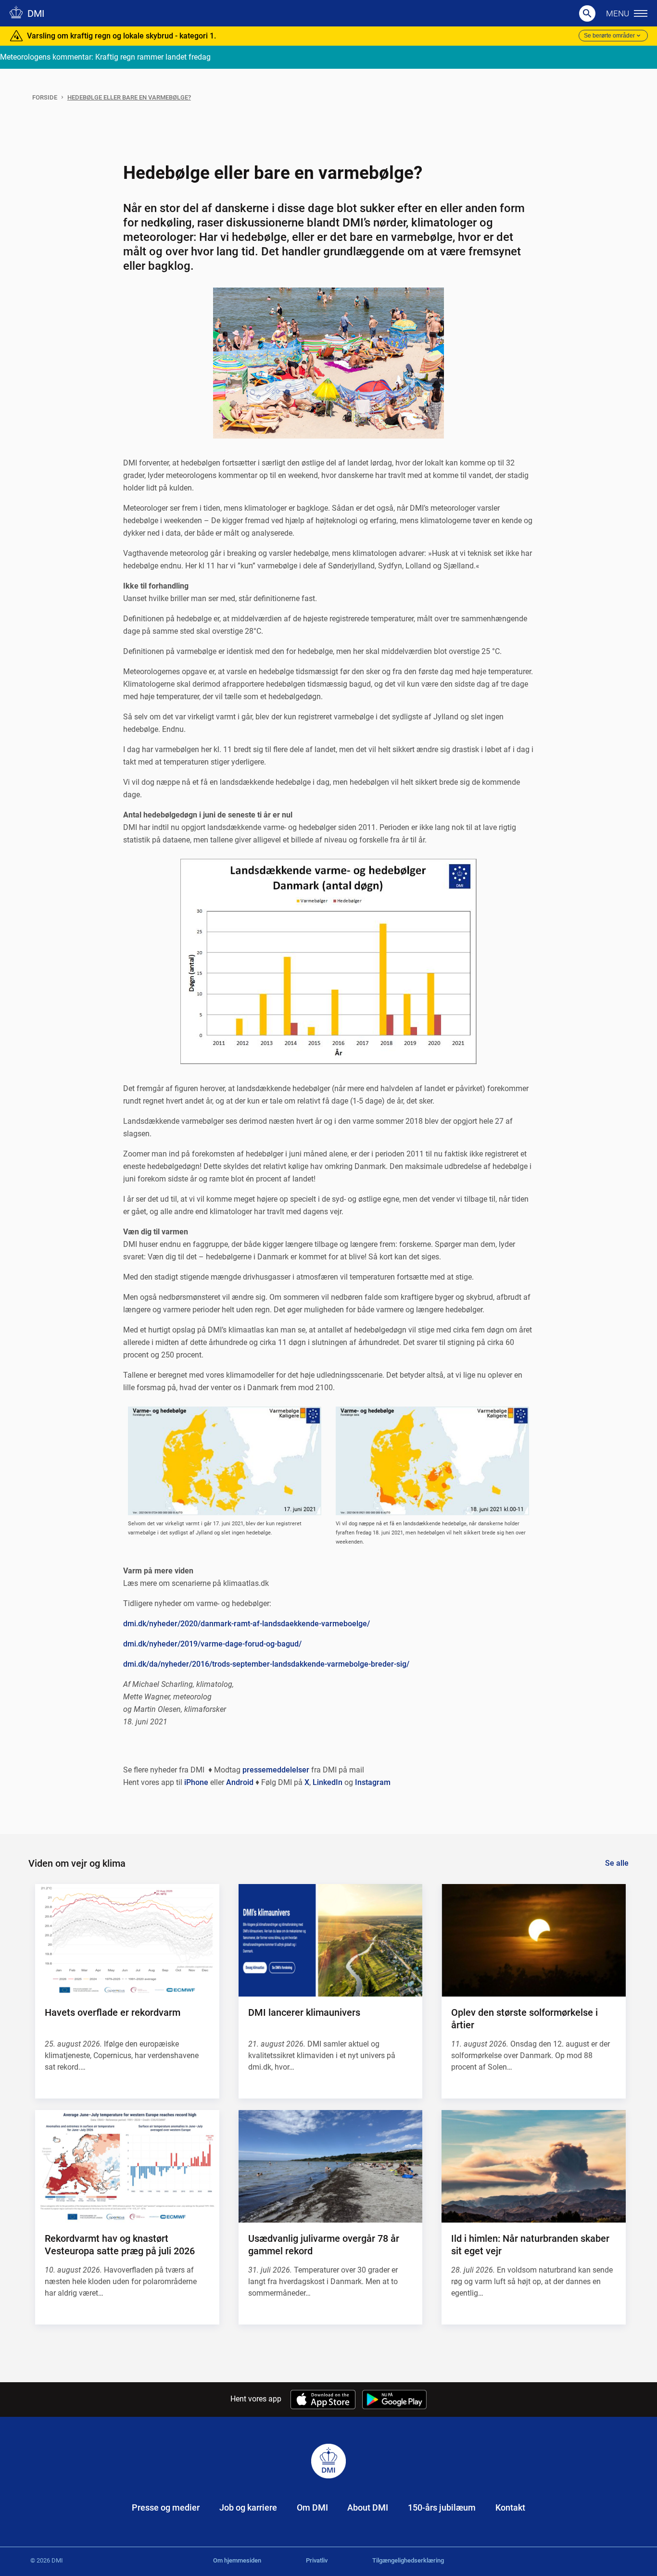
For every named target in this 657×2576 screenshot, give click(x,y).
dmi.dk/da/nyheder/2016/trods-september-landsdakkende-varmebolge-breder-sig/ (266, 1664)
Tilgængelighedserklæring (408, 2560)
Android (240, 1782)
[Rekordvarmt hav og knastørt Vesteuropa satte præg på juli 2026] (127, 2166)
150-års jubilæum (442, 2507)
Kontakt (510, 2507)
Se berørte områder (609, 36)
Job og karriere (248, 2507)
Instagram (373, 1782)
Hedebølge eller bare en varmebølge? (129, 97)
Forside (45, 97)
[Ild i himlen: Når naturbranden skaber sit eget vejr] (533, 2166)
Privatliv (317, 2560)
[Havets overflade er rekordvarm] (127, 1940)
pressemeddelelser (276, 1770)
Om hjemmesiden (237, 2560)
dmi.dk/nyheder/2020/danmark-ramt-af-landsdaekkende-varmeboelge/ (246, 1624)
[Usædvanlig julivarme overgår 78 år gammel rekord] (330, 2166)
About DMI (368, 2507)
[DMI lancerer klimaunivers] (330, 1940)
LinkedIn (328, 1782)
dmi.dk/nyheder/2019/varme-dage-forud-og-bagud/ (212, 1644)
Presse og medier (166, 2507)
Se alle (617, 1863)
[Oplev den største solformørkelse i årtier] (533, 1940)
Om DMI (312, 2507)
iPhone (196, 1782)
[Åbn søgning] (587, 13)
